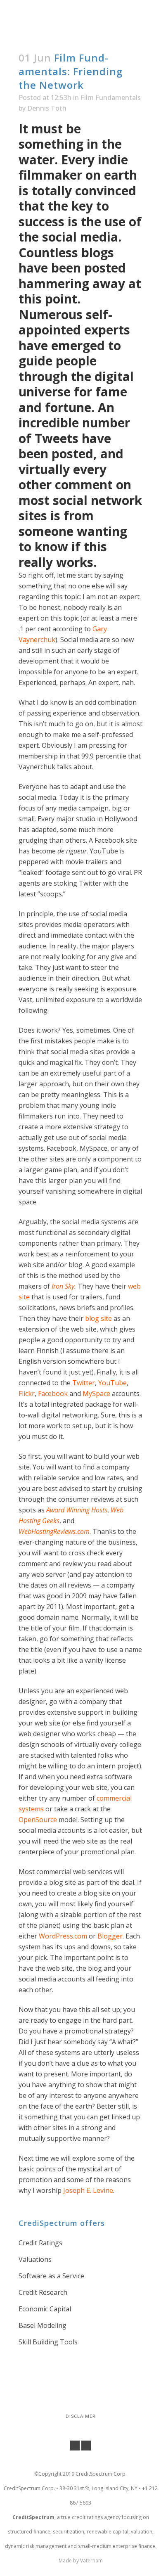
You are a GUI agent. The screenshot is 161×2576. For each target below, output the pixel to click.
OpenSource (39, 1820)
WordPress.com (63, 1936)
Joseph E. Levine (88, 2190)
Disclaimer (81, 2416)
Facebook (53, 1393)
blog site (98, 1318)
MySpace (97, 1393)
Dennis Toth (47, 108)
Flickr (27, 1393)
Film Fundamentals (111, 97)
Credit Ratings (40, 2243)
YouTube (112, 1383)
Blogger (110, 1936)
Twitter (84, 1383)
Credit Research (43, 2292)
